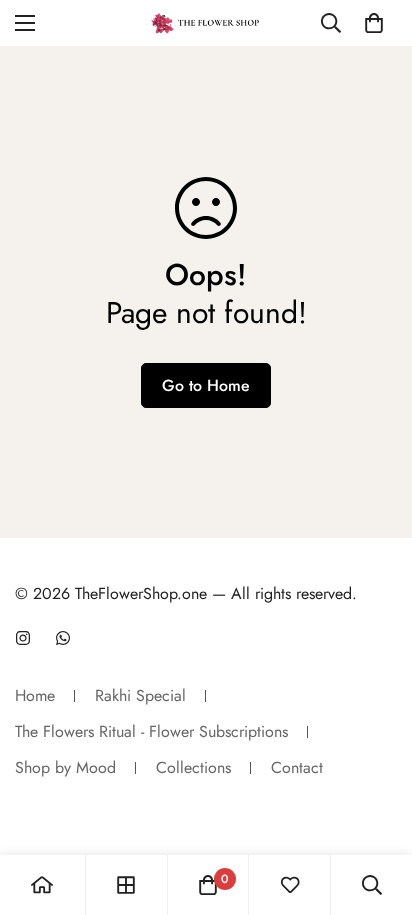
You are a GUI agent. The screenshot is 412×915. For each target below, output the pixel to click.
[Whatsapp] (63, 638)
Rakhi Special (140, 695)
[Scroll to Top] (376, 809)
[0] (374, 23)
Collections (193, 767)
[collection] (126, 885)
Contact (297, 767)
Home (35, 695)
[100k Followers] (23, 638)
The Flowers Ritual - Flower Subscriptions (151, 731)
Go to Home (206, 385)
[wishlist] (290, 885)
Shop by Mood (65, 767)
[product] (42, 885)
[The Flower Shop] (206, 23)
